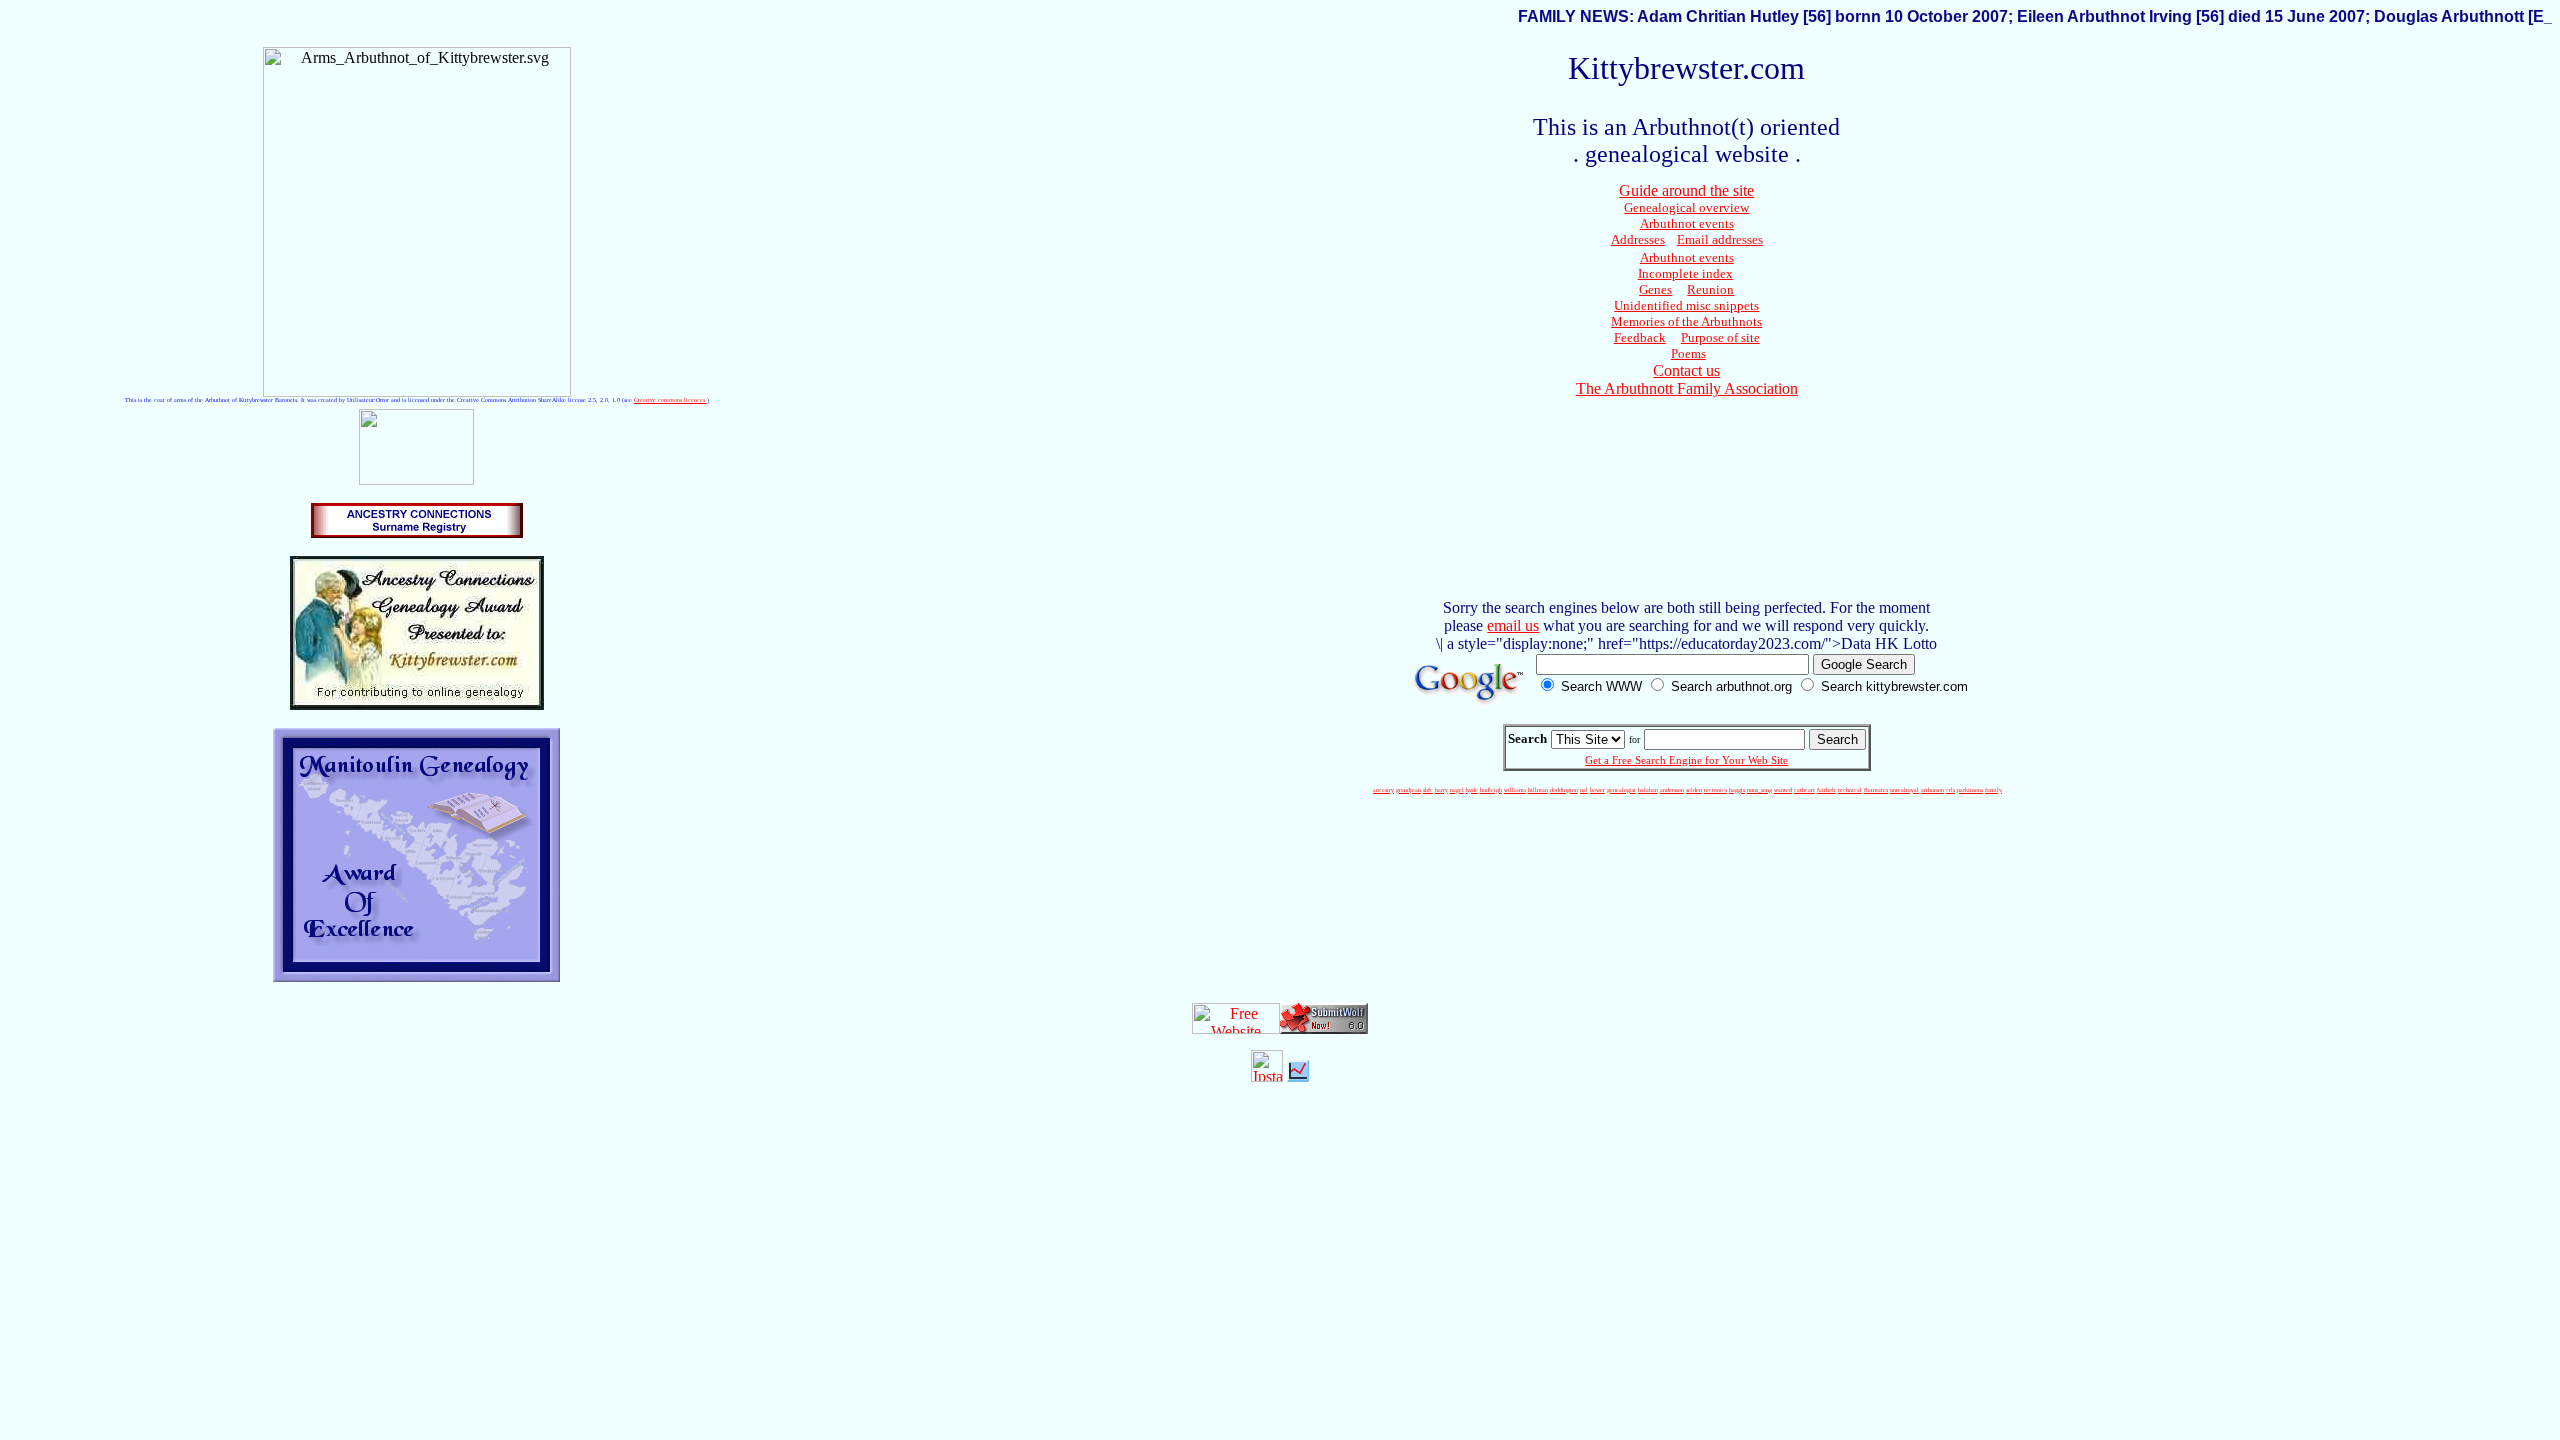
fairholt (1826, 790)
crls (1950, 790)
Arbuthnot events (1687, 223)
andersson (1672, 790)
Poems (1688, 353)
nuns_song (1759, 790)
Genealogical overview (1686, 207)
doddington (1564, 790)
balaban (1648, 790)
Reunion (1710, 289)
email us (1513, 625)
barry (1441, 790)
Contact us (1686, 370)
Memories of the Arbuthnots (1686, 321)
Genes (1655, 289)
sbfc (1428, 790)
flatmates (1876, 790)
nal (1584, 790)
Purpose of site (1720, 337)
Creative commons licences (670, 400)
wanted (1783, 790)
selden (1694, 790)
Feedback (1640, 337)
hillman (1538, 790)
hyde (1472, 790)
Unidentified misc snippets (1686, 305)
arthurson (1932, 790)
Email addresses (1720, 239)
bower (1597, 790)
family (1993, 790)
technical (1850, 790)
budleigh (1491, 790)
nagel (1457, 790)
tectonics (1715, 790)
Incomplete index (1685, 273)
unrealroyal (1904, 790)
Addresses (1638, 239)
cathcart (1804, 790)
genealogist (1621, 790)
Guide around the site (1686, 190)
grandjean (1408, 790)
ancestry (1383, 790)
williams (1515, 790)
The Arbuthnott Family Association (1687, 388)
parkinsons (1970, 790)
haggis (1737, 790)
